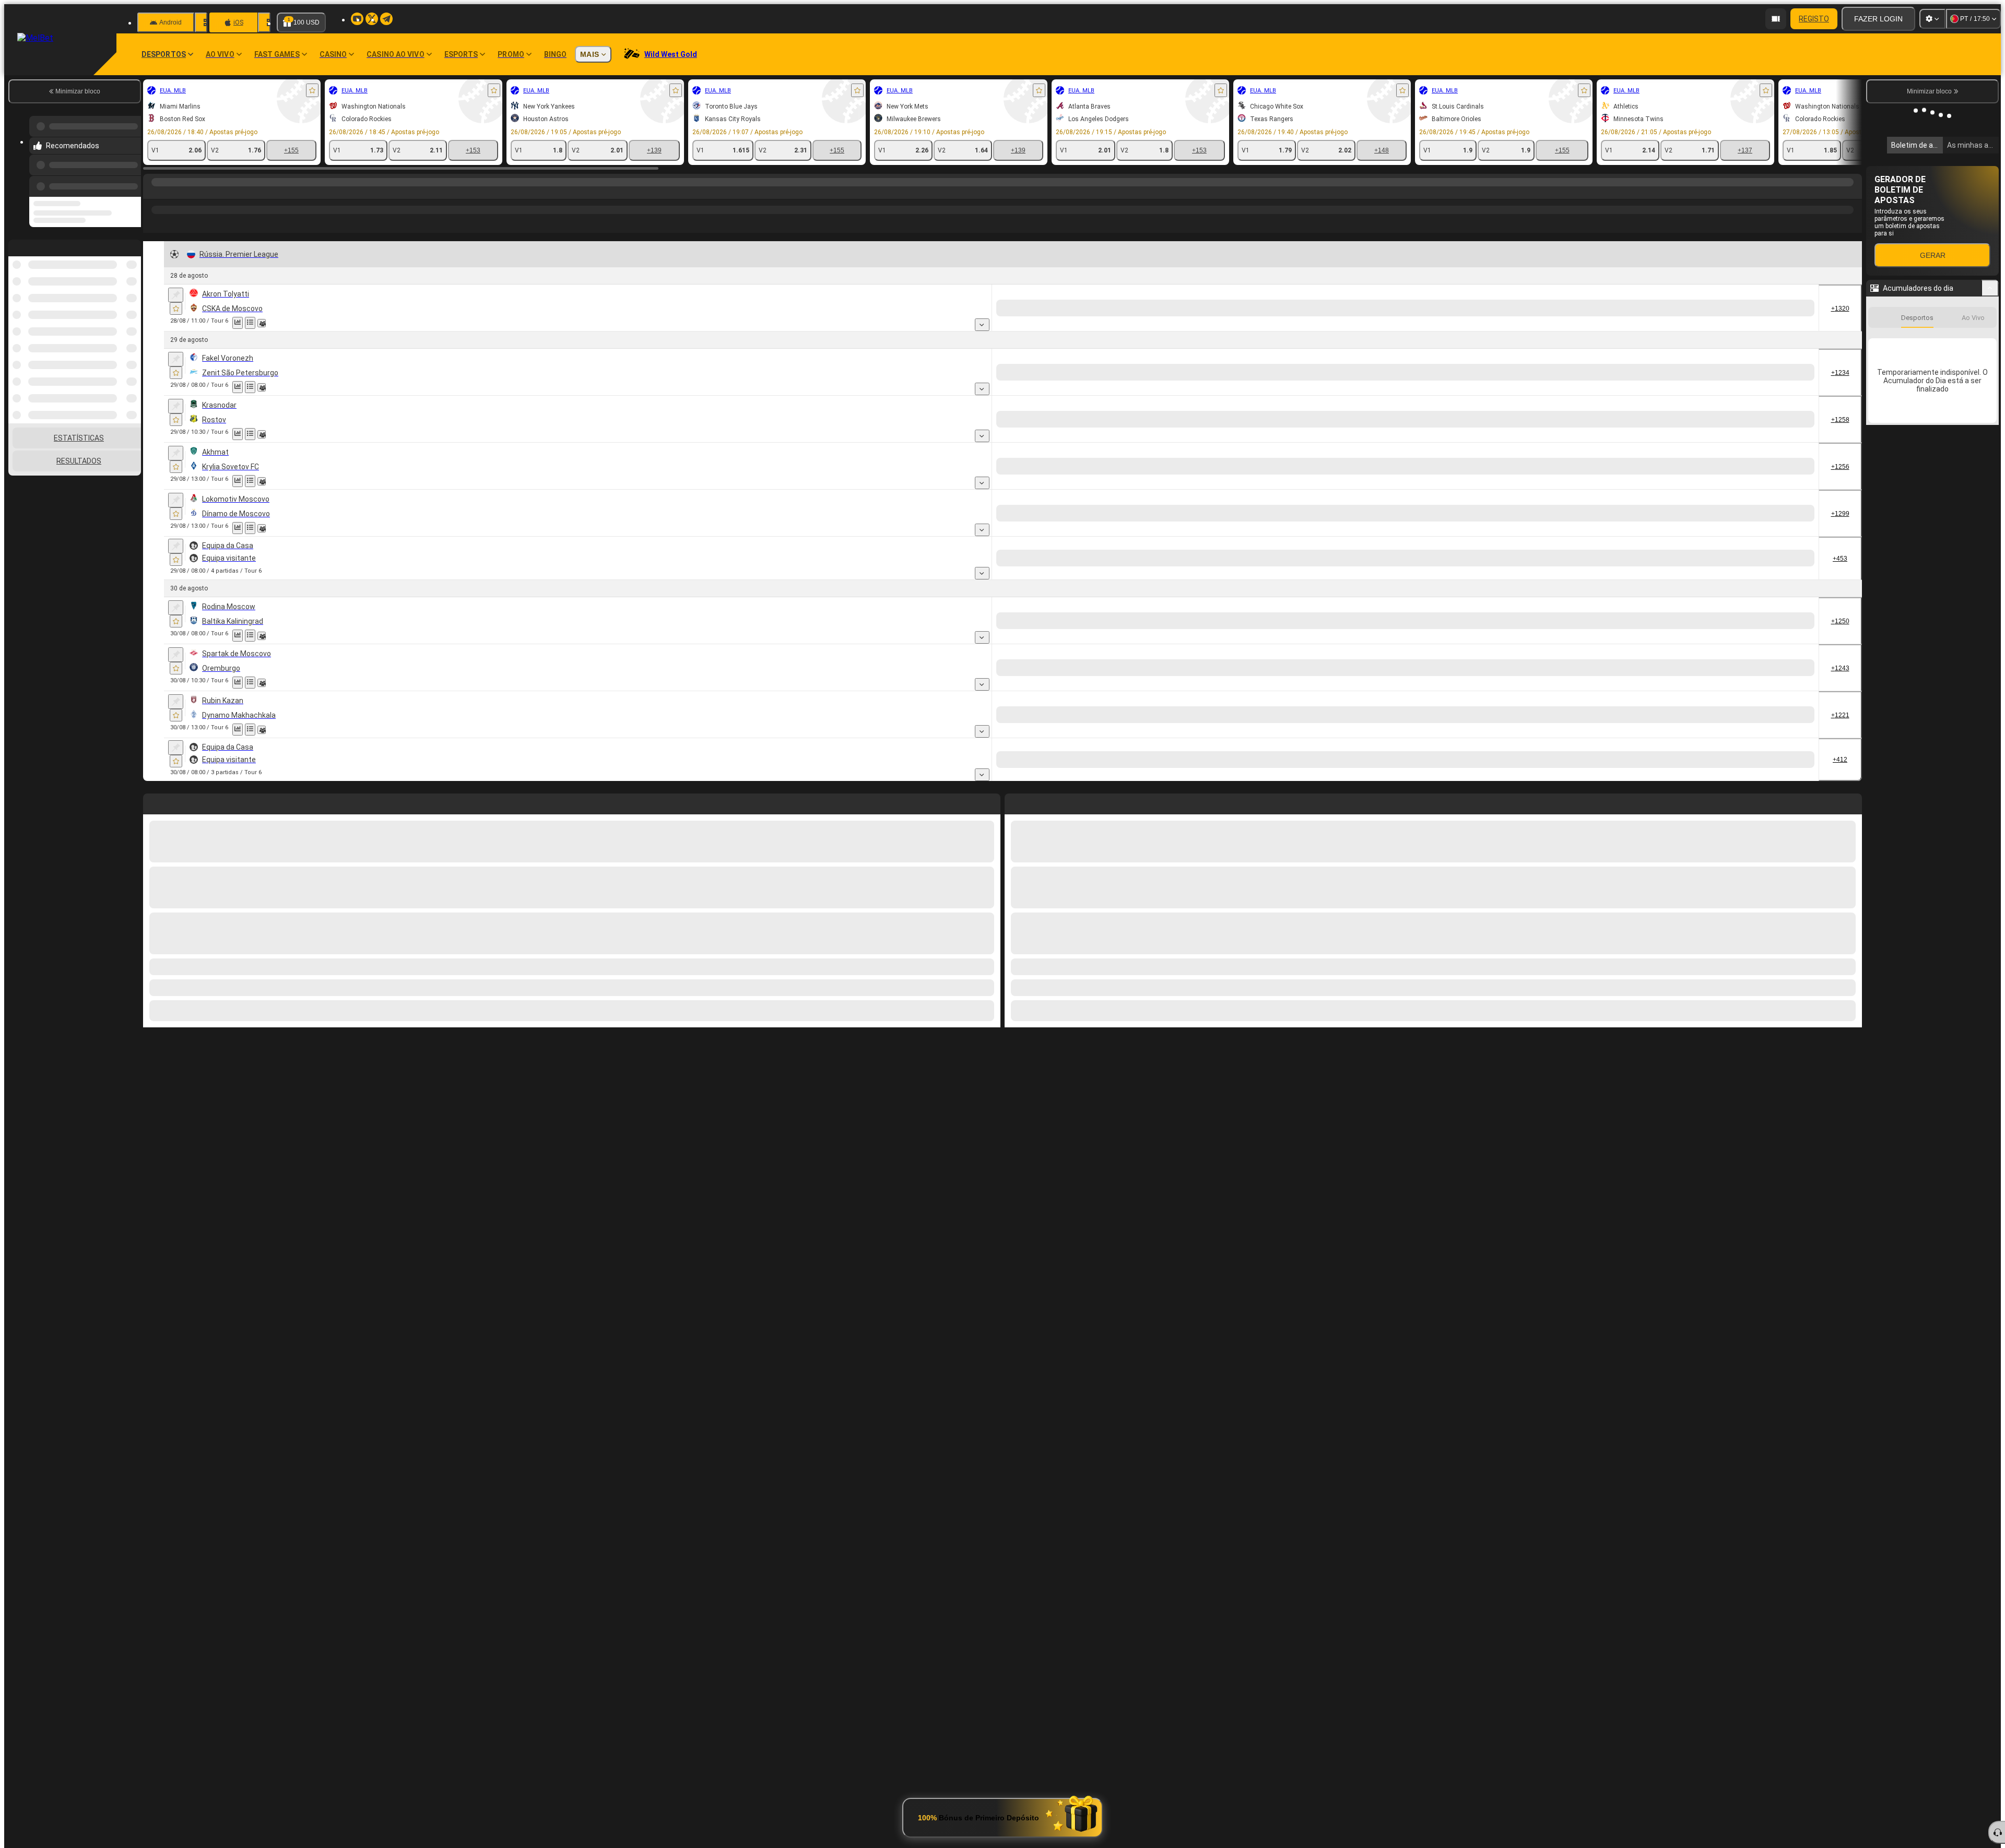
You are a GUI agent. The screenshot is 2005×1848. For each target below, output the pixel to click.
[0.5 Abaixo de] (1797, 326)
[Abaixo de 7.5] (1439, 778)
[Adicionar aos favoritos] (312, 90)
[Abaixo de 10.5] (1439, 576)
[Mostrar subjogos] (1089, 343)
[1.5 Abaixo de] (1797, 437)
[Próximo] (1036, 1248)
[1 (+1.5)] (1605, 326)
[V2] (1199, 326)
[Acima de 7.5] (1365, 778)
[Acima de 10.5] (1365, 576)
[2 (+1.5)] (1679, 437)
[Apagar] (1851, 1248)
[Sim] (1483, 326)
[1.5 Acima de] (1723, 437)
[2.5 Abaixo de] (1797, 686)
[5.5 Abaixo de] (1797, 576)
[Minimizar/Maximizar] (1990, 288)
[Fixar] (176, 313)
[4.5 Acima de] (1723, 778)
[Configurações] (1932, 19)
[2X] (1321, 326)
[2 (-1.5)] (1679, 326)
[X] (1159, 326)
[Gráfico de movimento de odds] (250, 341)
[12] (1282, 326)
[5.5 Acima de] (1723, 576)
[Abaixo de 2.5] (1439, 326)
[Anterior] (130, 184)
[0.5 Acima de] (1723, 326)
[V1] (1120, 326)
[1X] (1242, 326)
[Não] (1561, 326)
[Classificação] (263, 341)
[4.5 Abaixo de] (1797, 778)
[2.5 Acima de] (1723, 686)
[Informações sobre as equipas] (274, 341)
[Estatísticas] (238, 341)
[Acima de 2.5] (1365, 326)
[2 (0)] (1679, 484)
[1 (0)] (1605, 484)
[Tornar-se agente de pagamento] (1776, 19)
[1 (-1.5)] (1605, 437)
